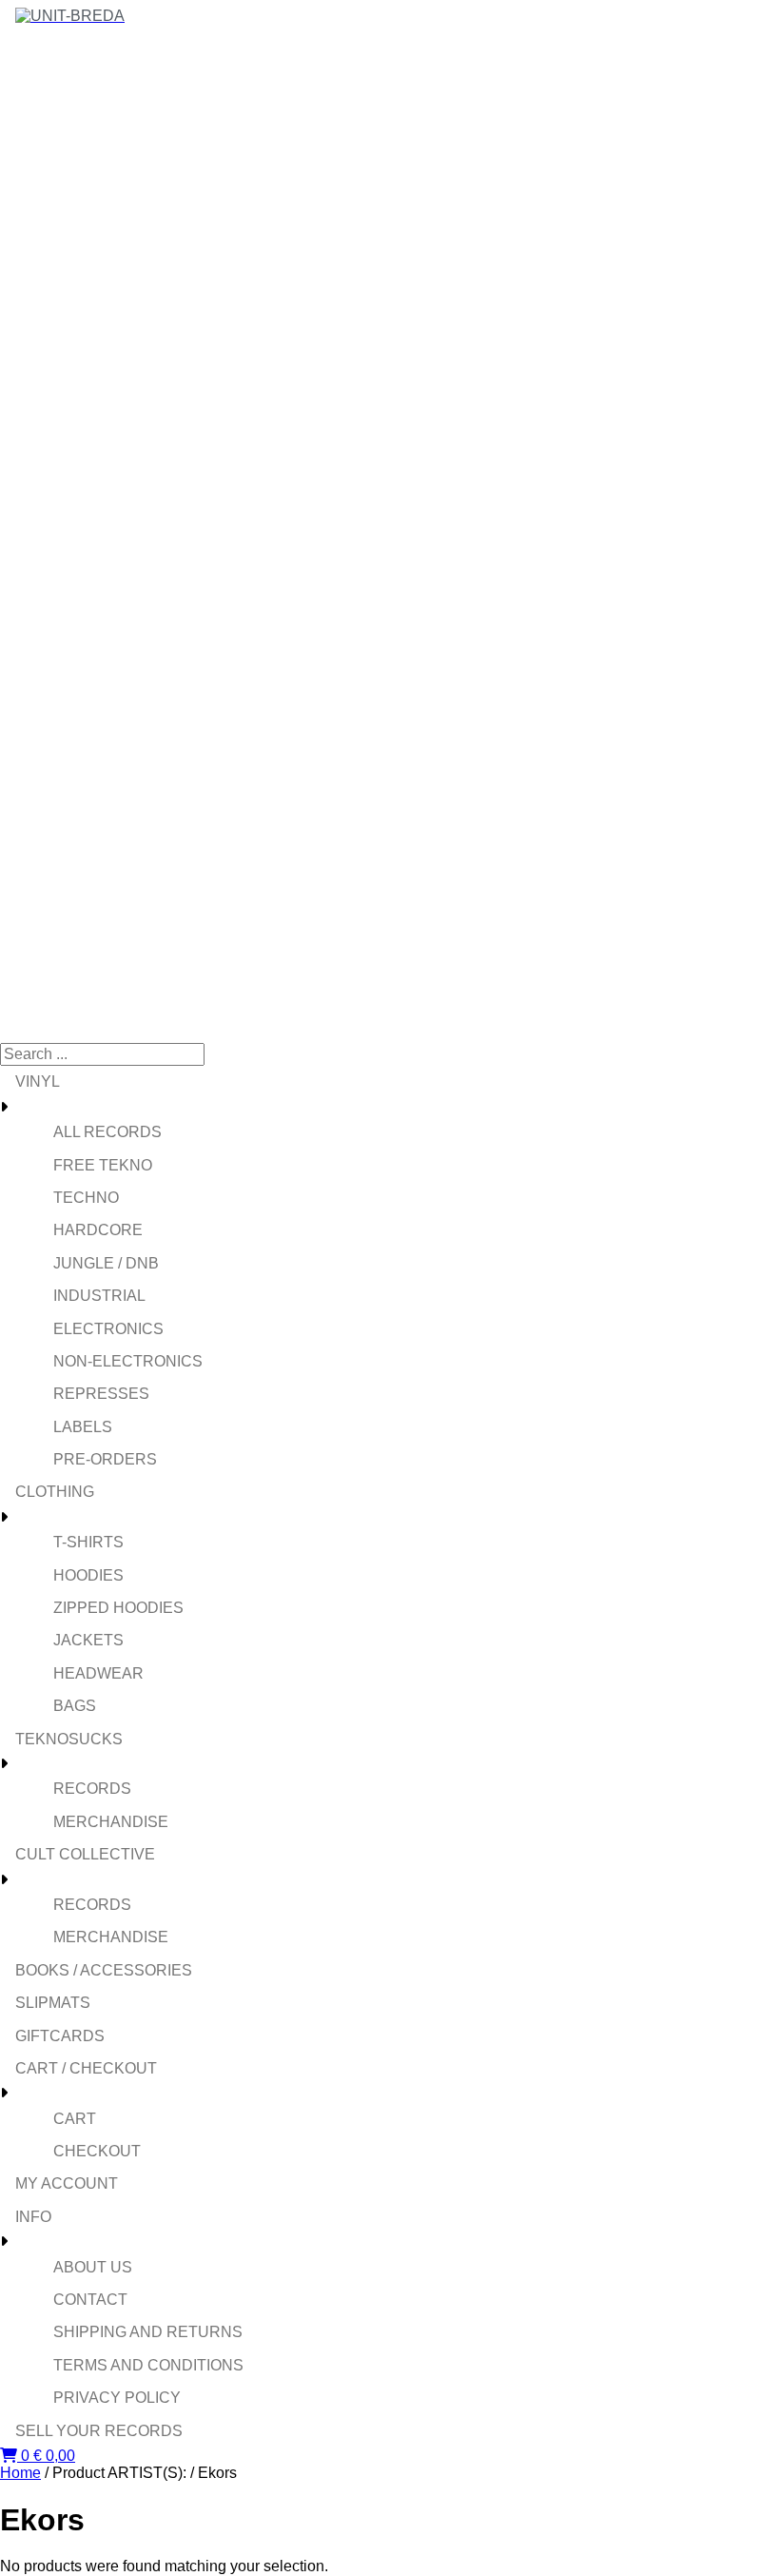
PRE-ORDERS (105, 1459)
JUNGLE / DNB (106, 1263)
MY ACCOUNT (67, 2183)
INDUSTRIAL (99, 1296)
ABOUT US (93, 2267)
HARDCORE (98, 1230)
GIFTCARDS (60, 2036)
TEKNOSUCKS (69, 1739)
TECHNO (86, 1198)
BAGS (75, 1706)
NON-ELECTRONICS (128, 1361)
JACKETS (88, 1640)
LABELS (83, 1427)
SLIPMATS (53, 2003)
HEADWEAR (98, 1673)
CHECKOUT (97, 2151)
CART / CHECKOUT (86, 2068)
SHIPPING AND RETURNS (148, 2332)
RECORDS (92, 1789)
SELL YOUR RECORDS (99, 2431)
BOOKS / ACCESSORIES (104, 1970)
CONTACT (90, 2300)
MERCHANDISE (111, 1822)
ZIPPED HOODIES (118, 1608)
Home (20, 2473)
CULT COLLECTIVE (85, 1854)
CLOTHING (55, 1492)
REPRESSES (101, 1394)
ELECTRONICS (108, 1329)
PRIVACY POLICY (117, 2398)
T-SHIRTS (88, 1542)
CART (75, 2119)
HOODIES (88, 1575)
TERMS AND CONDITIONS (148, 2365)
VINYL (38, 1082)
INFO (33, 2217)
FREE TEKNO (103, 1165)
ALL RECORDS (107, 1132)
